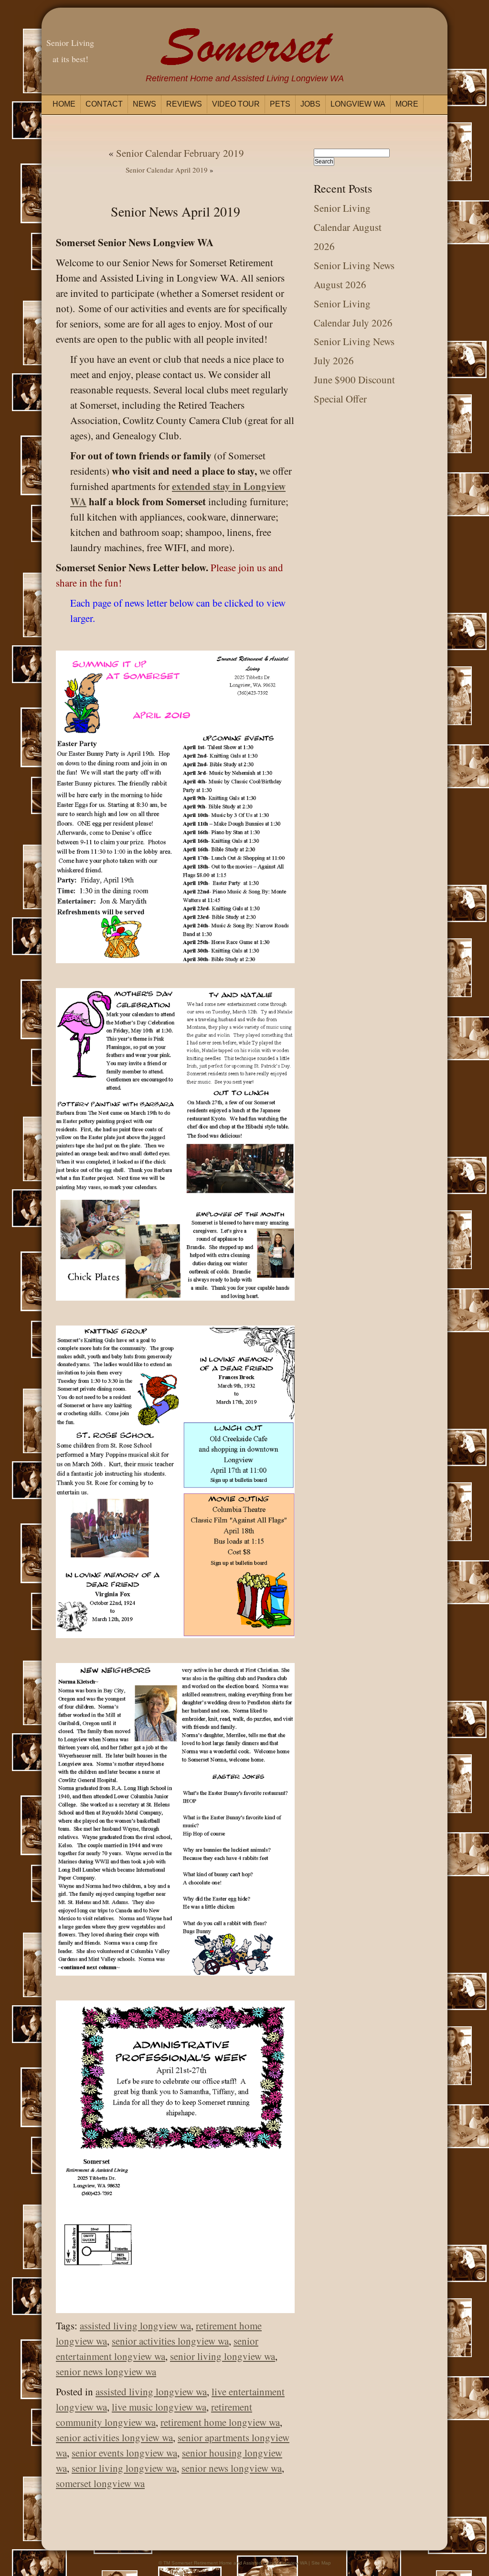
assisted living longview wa (135, 2326)
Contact (104, 104)
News (144, 104)
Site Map (321, 2563)
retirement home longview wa (220, 2422)
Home (64, 104)
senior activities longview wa (170, 2341)
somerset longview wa (100, 2483)
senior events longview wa (124, 2453)
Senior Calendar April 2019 (167, 170)
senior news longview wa (106, 2371)
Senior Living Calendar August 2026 (348, 227)
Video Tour (236, 104)
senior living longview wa (223, 2356)
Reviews (184, 104)
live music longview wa (159, 2407)
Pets (280, 104)
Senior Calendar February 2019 (180, 153)
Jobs (310, 104)
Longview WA (358, 104)
